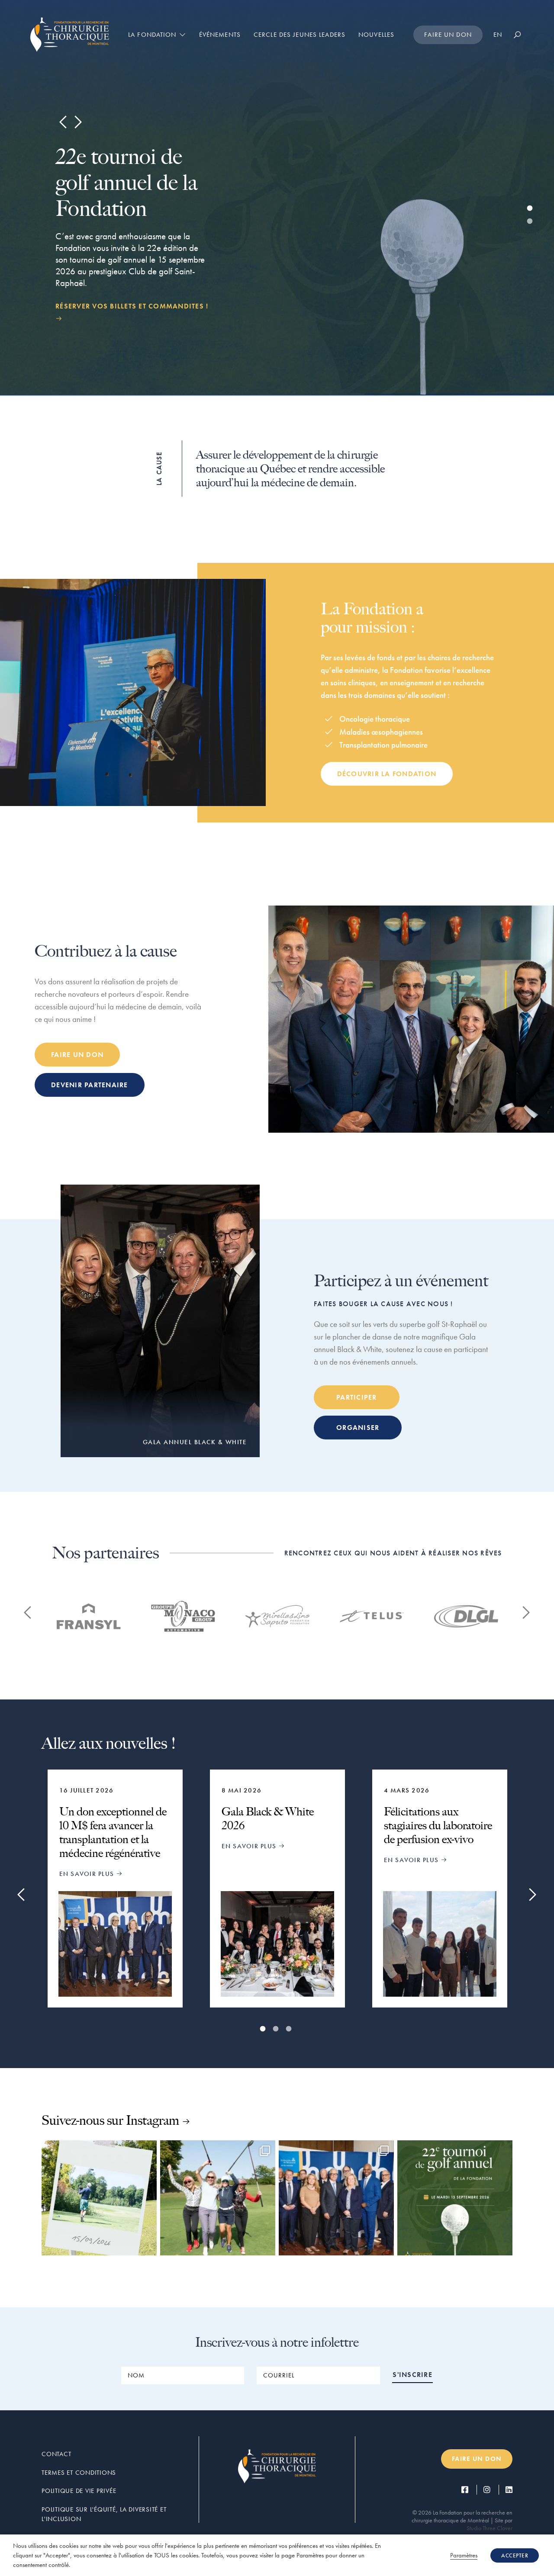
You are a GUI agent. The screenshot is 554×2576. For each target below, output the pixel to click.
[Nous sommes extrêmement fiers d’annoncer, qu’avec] (336, 2198)
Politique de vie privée (79, 2491)
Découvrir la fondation (387, 774)
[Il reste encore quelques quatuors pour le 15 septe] (99, 2198)
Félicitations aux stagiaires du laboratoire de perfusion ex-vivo (438, 1825)
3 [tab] (290, 2029)
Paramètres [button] (464, 2555)
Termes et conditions (79, 2473)
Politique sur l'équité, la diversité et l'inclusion (104, 2514)
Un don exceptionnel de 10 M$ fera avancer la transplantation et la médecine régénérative (113, 1832)
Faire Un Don (77, 1055)
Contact (56, 2454)
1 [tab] (531, 209)
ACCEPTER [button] (515, 2555)
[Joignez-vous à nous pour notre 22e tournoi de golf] (455, 2198)
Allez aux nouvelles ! (109, 1743)
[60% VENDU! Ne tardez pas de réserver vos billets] (218, 2198)
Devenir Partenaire (90, 1085)
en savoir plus (88, 1874)
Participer (357, 1397)
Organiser (358, 1428)
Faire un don (448, 35)
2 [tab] (531, 222)
